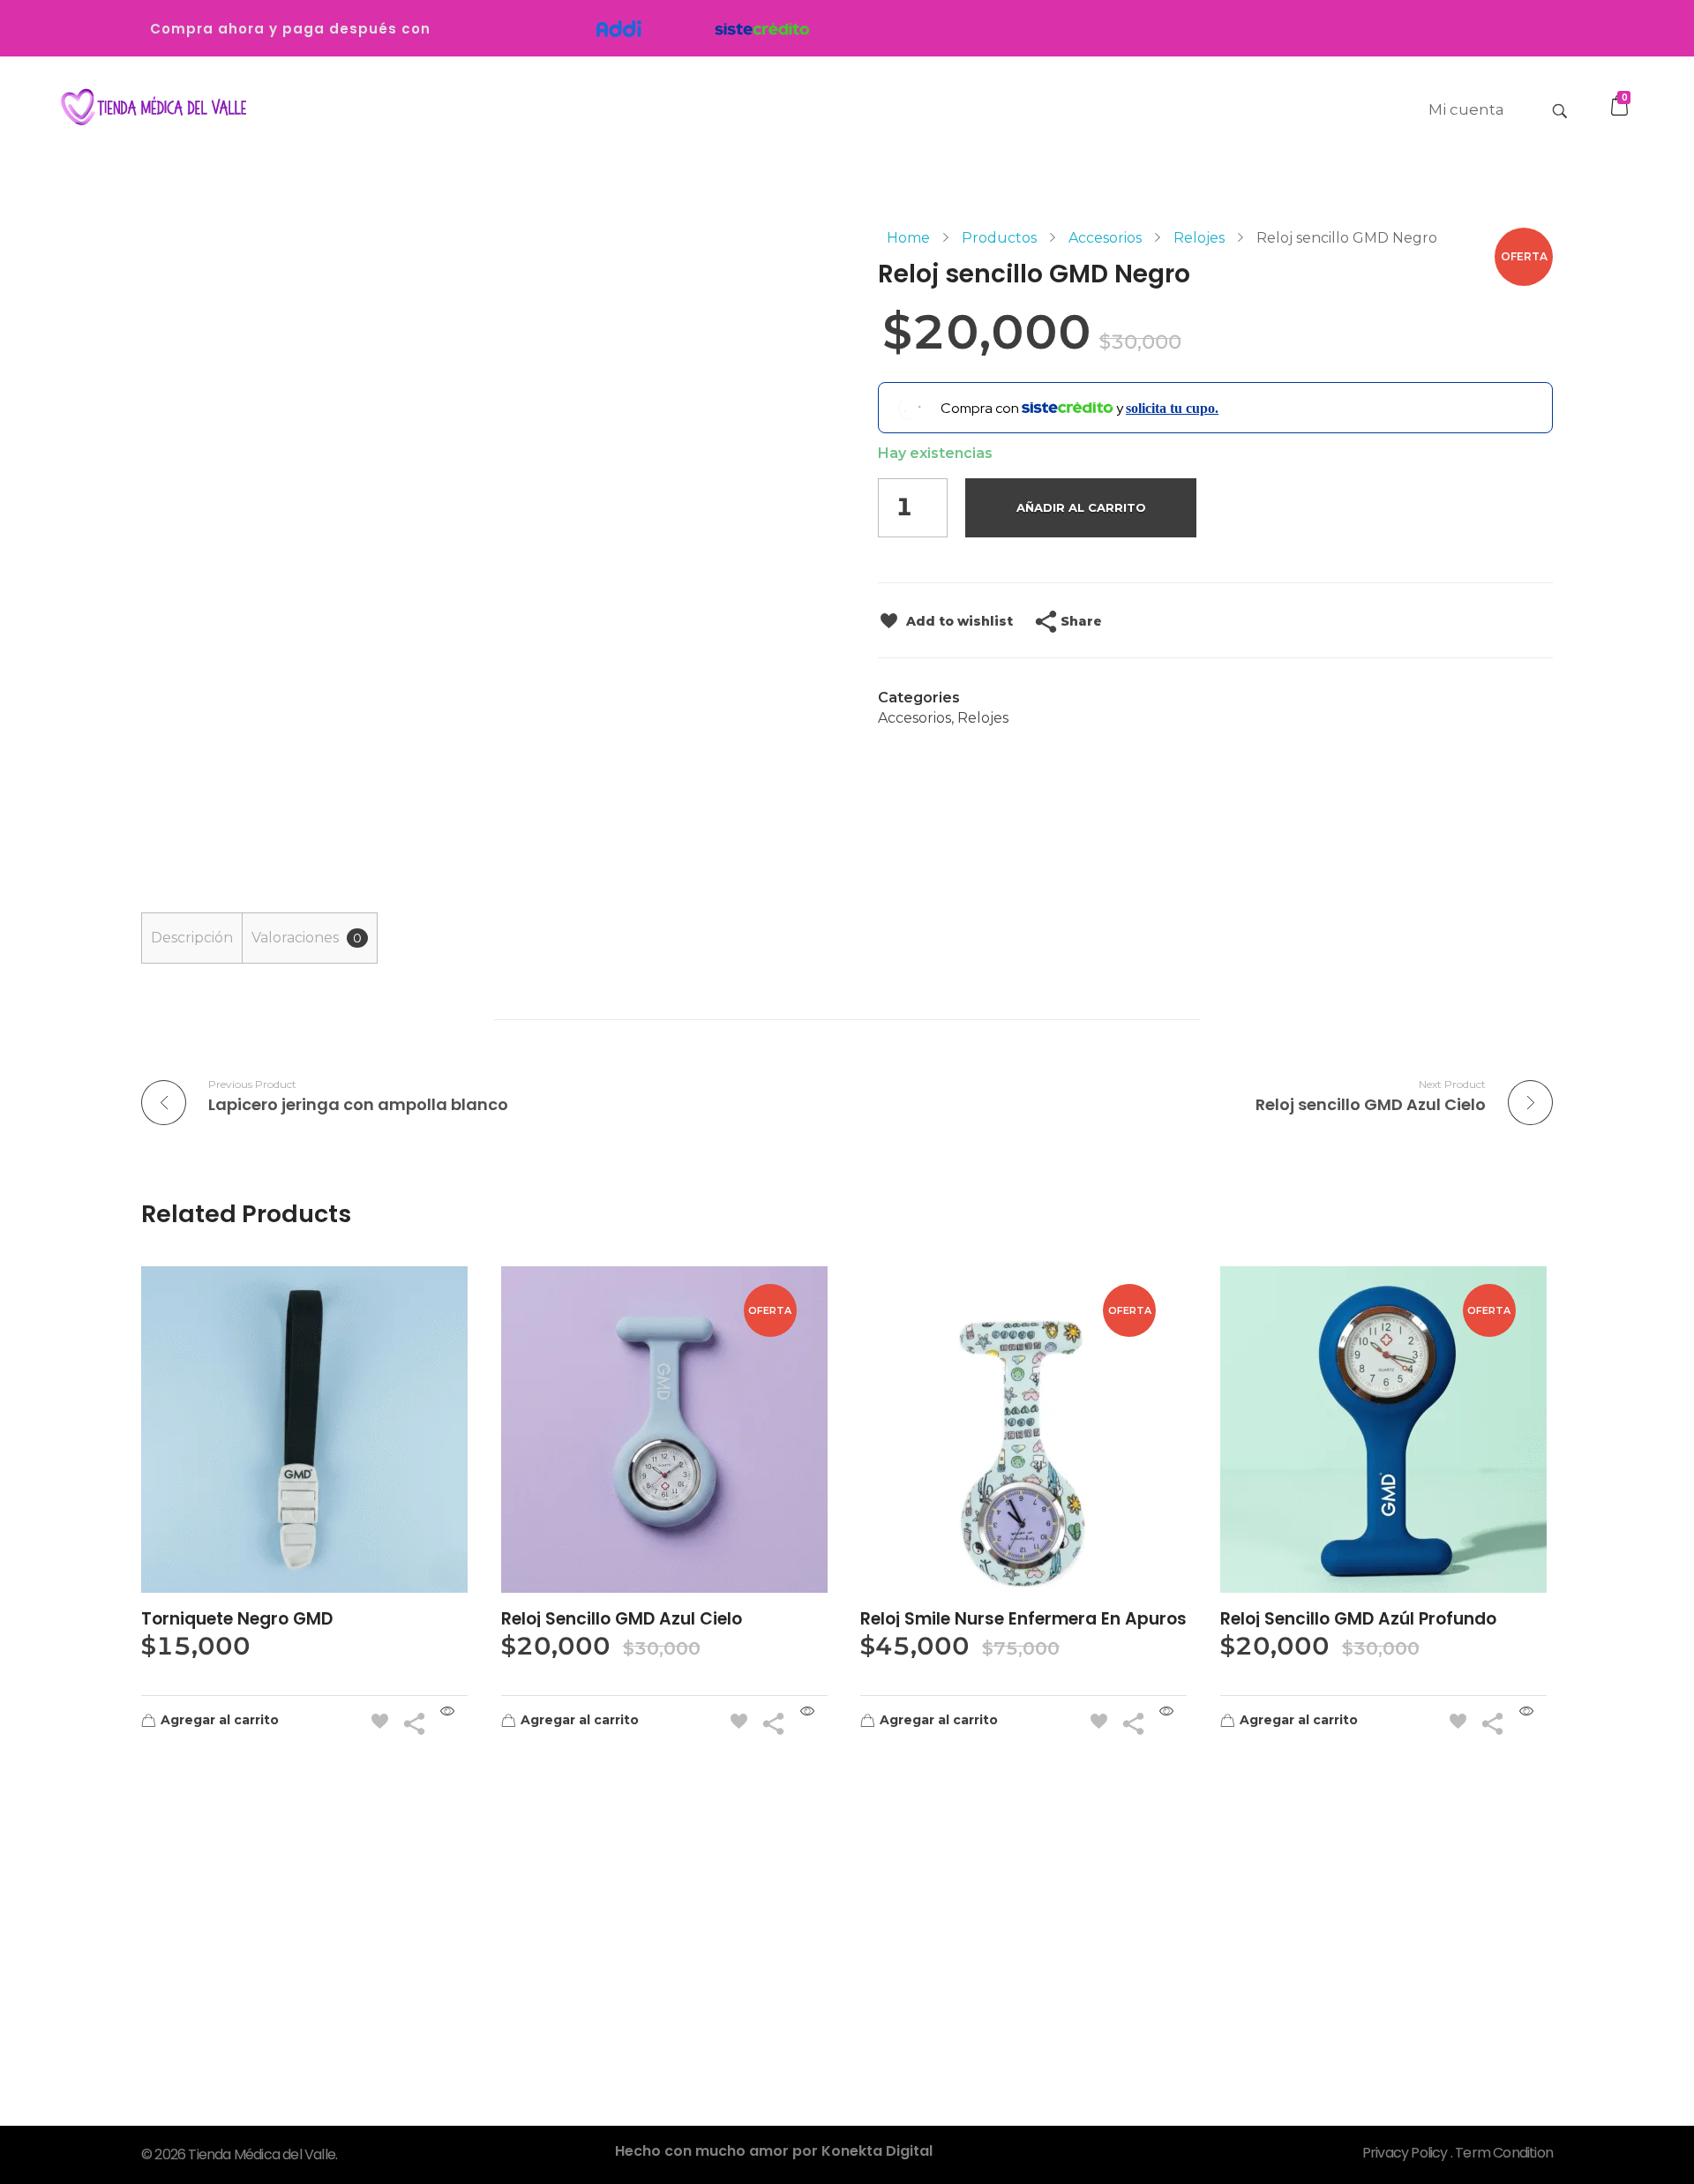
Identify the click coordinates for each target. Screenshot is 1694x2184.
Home (908, 238)
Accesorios (1105, 238)
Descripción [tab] (192, 938)
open (1553, 259)
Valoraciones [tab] (307, 938)
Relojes (1199, 238)
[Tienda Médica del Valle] (150, 108)
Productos (999, 238)
